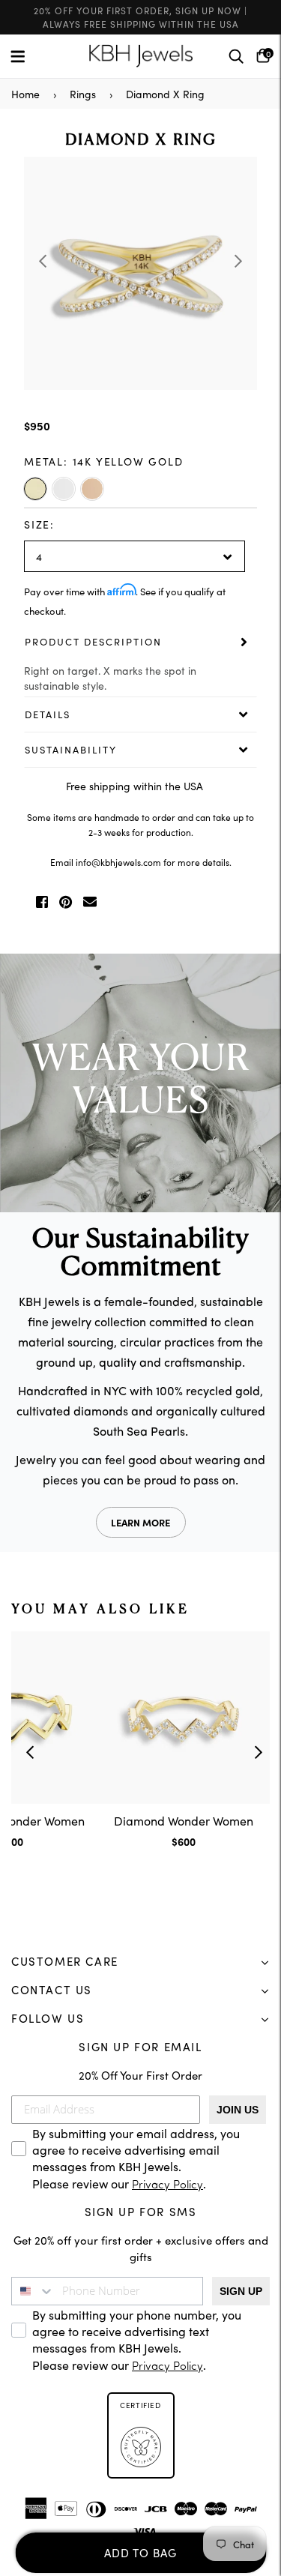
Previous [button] (43, 261)
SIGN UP (241, 2291)
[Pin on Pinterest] (66, 902)
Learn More (140, 1522)
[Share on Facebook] (42, 902)
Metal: (104, 461)
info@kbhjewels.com (118, 862)
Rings (83, 94)
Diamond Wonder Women (184, 1820)
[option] (140, 273)
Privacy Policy (167, 2186)
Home (25, 94)
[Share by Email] (90, 902)
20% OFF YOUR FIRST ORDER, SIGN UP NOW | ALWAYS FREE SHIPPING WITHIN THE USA (140, 17)
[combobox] (33, 2291)
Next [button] (238, 261)
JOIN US (238, 2110)
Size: (39, 524)
